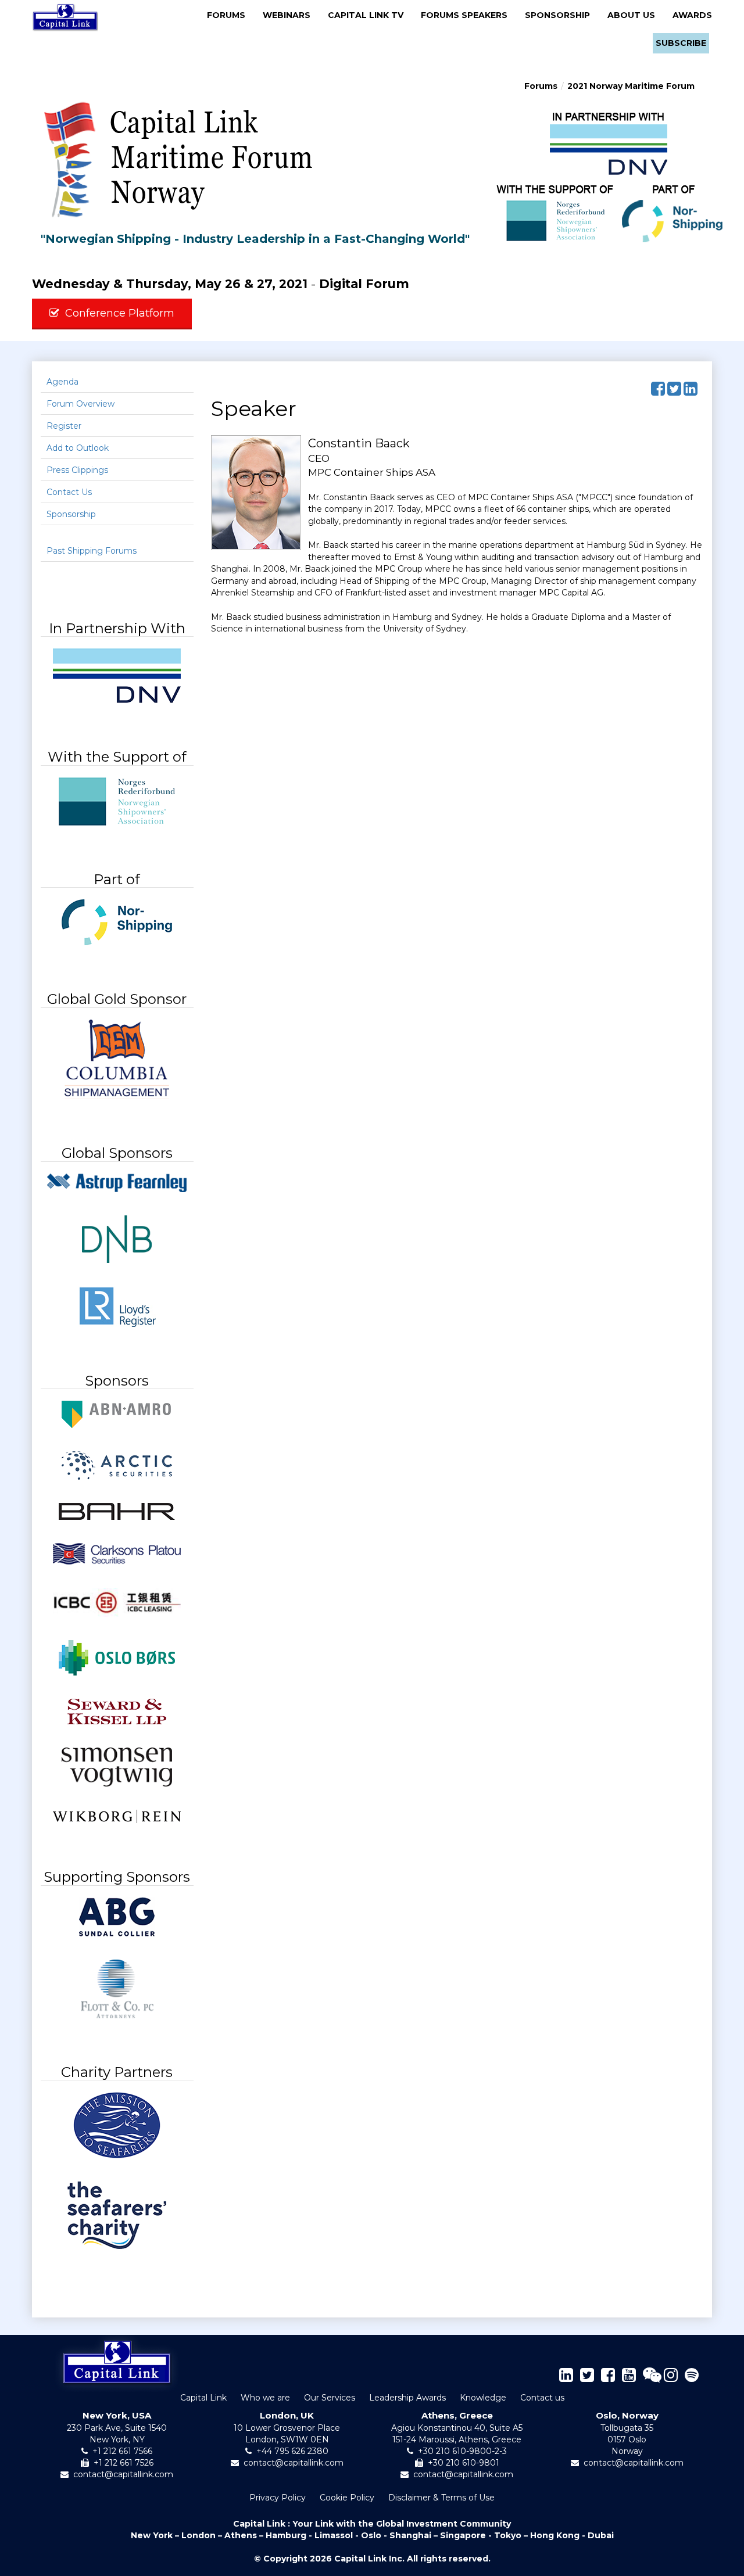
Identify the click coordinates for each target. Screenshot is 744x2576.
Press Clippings (77, 470)
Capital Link (203, 2398)
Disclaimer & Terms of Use (441, 2498)
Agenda (62, 382)
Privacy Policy (278, 2498)
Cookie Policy (347, 2498)
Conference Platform (120, 313)
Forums (230, 15)
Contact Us (69, 492)
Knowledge (483, 2398)
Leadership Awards (407, 2398)
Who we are (265, 2398)
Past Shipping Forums (92, 551)
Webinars (290, 15)
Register (64, 426)
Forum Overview (81, 404)
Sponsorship (561, 15)
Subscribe (681, 43)
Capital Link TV (369, 15)
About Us (635, 15)
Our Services (330, 2398)
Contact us (542, 2398)
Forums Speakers (468, 15)
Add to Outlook (78, 448)
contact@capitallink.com (123, 2474)
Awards (692, 15)
